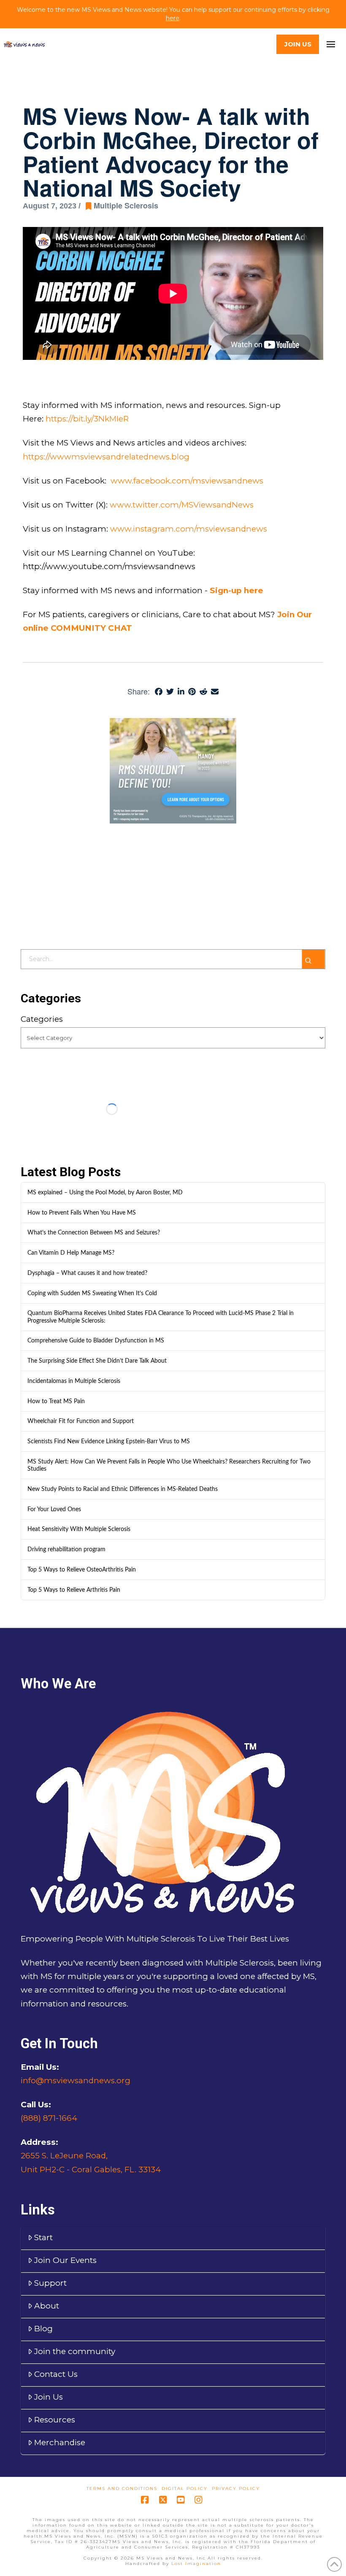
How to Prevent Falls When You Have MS (82, 1213)
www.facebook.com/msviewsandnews (188, 481)
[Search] (313, 959)
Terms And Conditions (122, 2488)
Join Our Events (65, 2260)
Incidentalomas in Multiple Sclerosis (74, 1381)
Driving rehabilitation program (66, 1549)
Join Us (49, 2397)
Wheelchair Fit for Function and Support (81, 1421)
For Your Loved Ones (54, 1509)
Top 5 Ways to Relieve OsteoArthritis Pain (82, 1570)
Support (50, 2283)
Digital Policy (185, 2488)
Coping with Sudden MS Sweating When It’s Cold (92, 1293)
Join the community (75, 2351)
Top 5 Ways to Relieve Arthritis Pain (74, 1590)
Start (43, 2237)
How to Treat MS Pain (56, 1401)
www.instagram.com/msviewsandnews (190, 529)
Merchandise (60, 2442)
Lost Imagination (196, 2564)
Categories (42, 1019)
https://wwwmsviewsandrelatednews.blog (106, 457)
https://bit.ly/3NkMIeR (87, 419)
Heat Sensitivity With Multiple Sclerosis (79, 1529)
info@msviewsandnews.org (76, 2081)
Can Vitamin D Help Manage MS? (71, 1253)
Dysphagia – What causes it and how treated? (87, 1273)
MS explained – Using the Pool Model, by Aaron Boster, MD (105, 1192)
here (173, 18)
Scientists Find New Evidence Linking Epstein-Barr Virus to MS (109, 1441)
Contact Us (56, 2374)
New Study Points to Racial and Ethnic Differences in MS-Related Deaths (123, 1489)
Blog (43, 2329)
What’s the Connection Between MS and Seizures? (94, 1233)
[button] (331, 45)
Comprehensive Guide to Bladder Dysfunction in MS (96, 1341)
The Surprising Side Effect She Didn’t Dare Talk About (97, 1361)
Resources (55, 2420)
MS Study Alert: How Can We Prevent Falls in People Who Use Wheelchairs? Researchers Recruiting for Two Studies (169, 1465)
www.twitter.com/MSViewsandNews (183, 505)
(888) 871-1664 (49, 2118)
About (47, 2306)
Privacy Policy (236, 2488)
